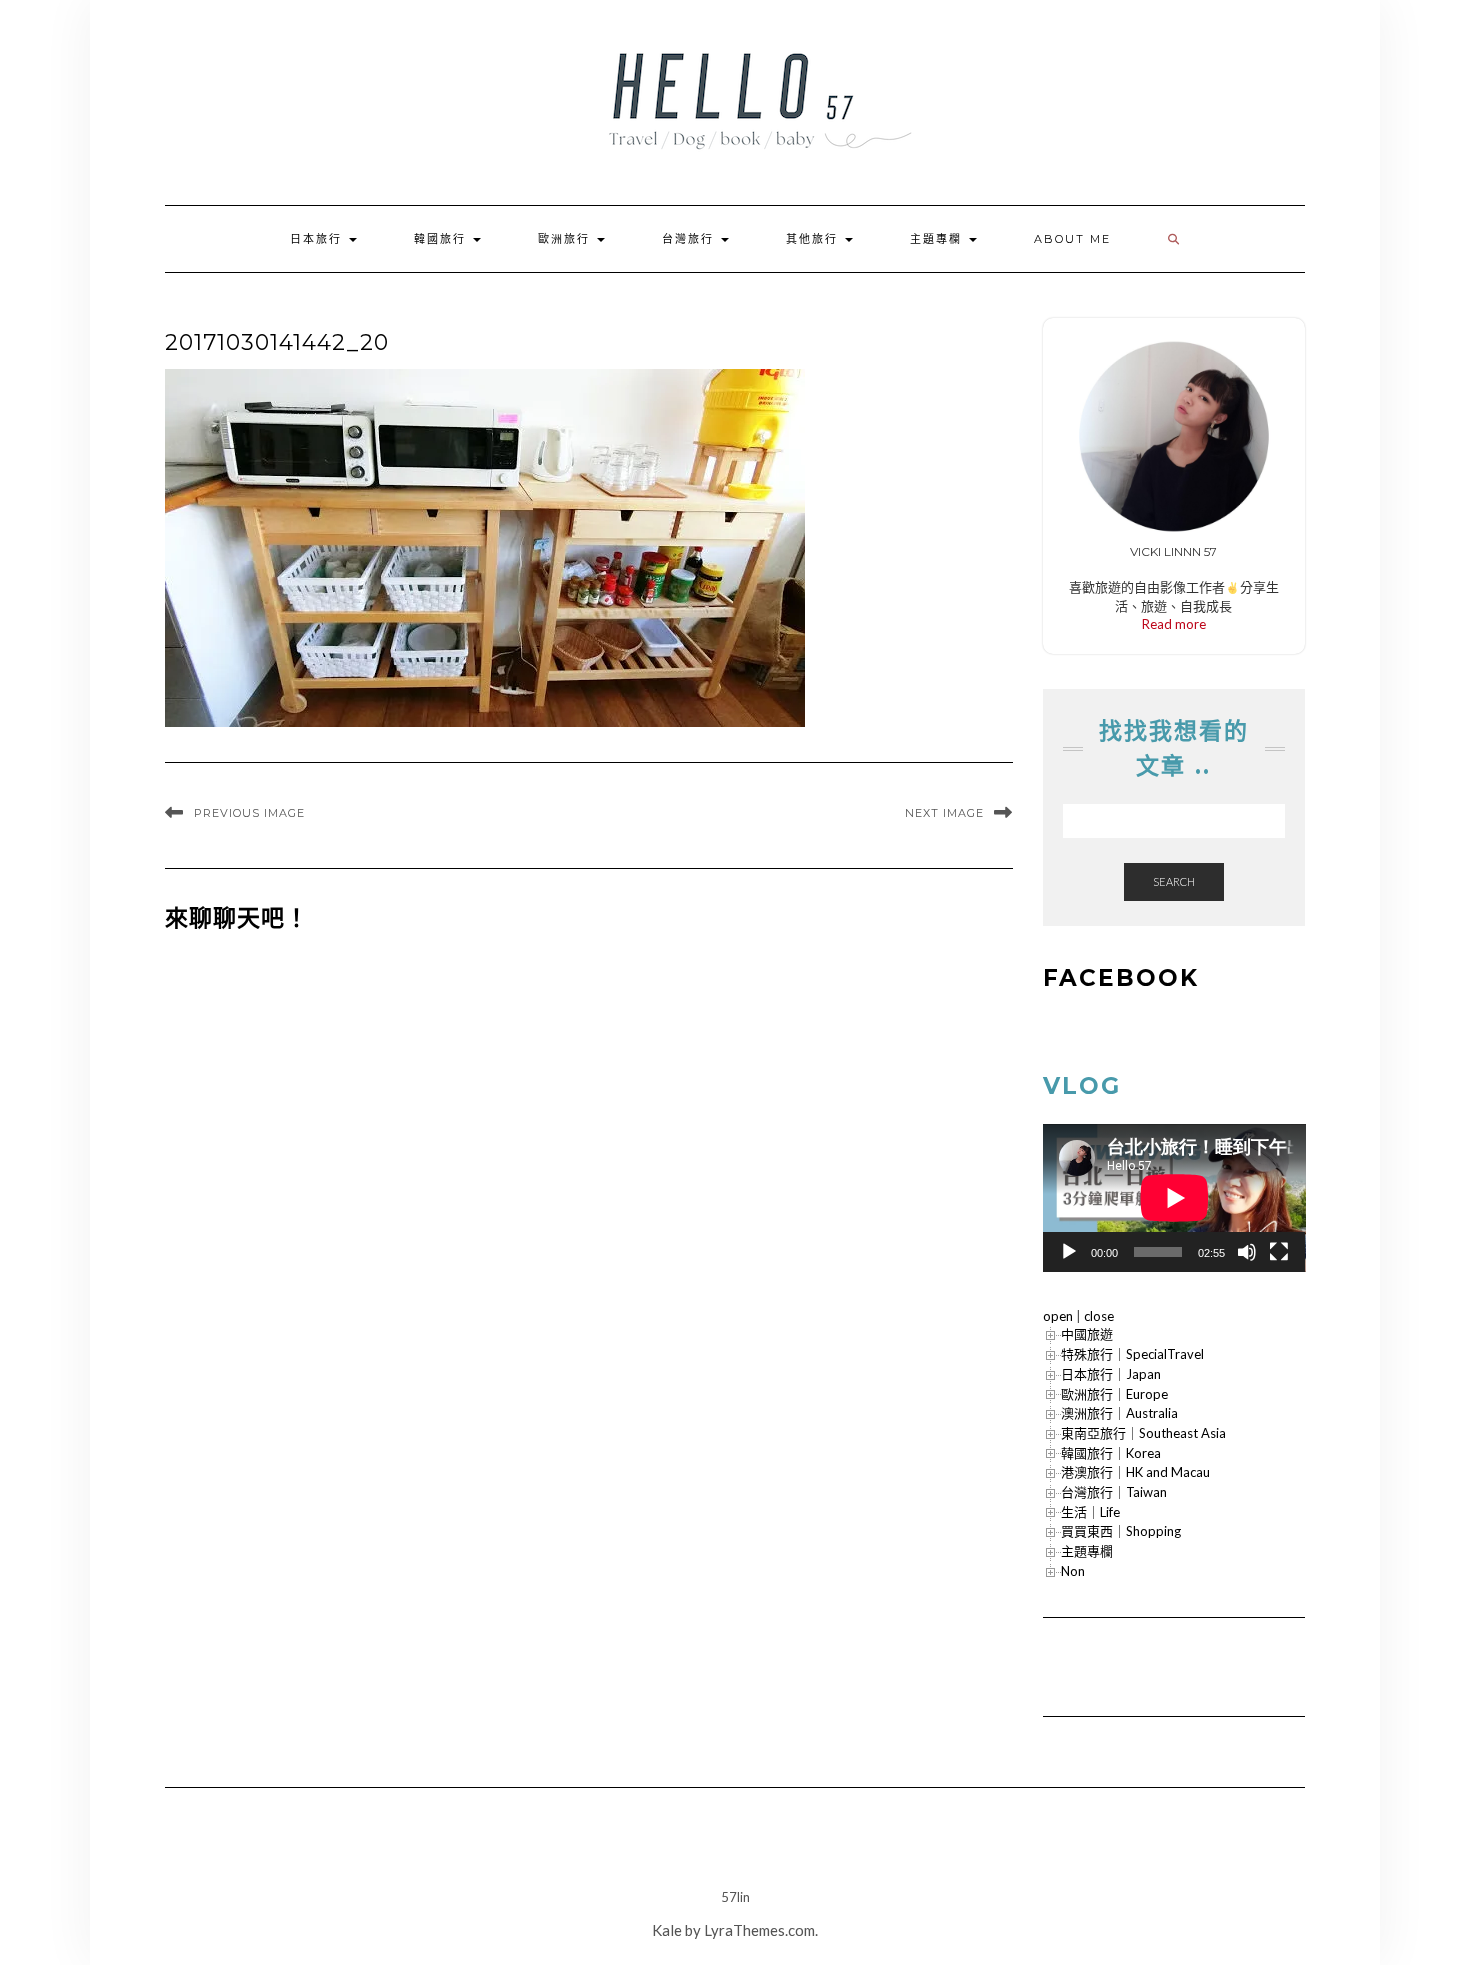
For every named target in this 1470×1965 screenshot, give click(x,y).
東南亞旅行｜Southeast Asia (1143, 1433)
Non (1073, 1571)
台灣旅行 (690, 239)
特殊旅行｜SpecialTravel (1132, 1354)
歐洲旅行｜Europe (1114, 1394)
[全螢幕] (1279, 1252)
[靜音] (1247, 1252)
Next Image (944, 813)
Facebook (1121, 978)
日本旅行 (318, 239)
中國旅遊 (1087, 1334)
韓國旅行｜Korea (1111, 1453)
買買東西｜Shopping (1121, 1531)
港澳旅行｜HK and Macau (1135, 1472)
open (1058, 1316)
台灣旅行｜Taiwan (1114, 1492)
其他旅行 (814, 239)
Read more (1174, 624)
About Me (1072, 239)
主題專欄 (938, 239)
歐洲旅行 (566, 239)
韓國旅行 (442, 239)
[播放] (1069, 1252)
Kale (667, 1930)
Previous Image (249, 813)
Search (1174, 881)
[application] (1174, 1198)
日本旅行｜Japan (1111, 1374)
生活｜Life (1090, 1512)
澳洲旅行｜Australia (1119, 1413)
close (1099, 1316)
